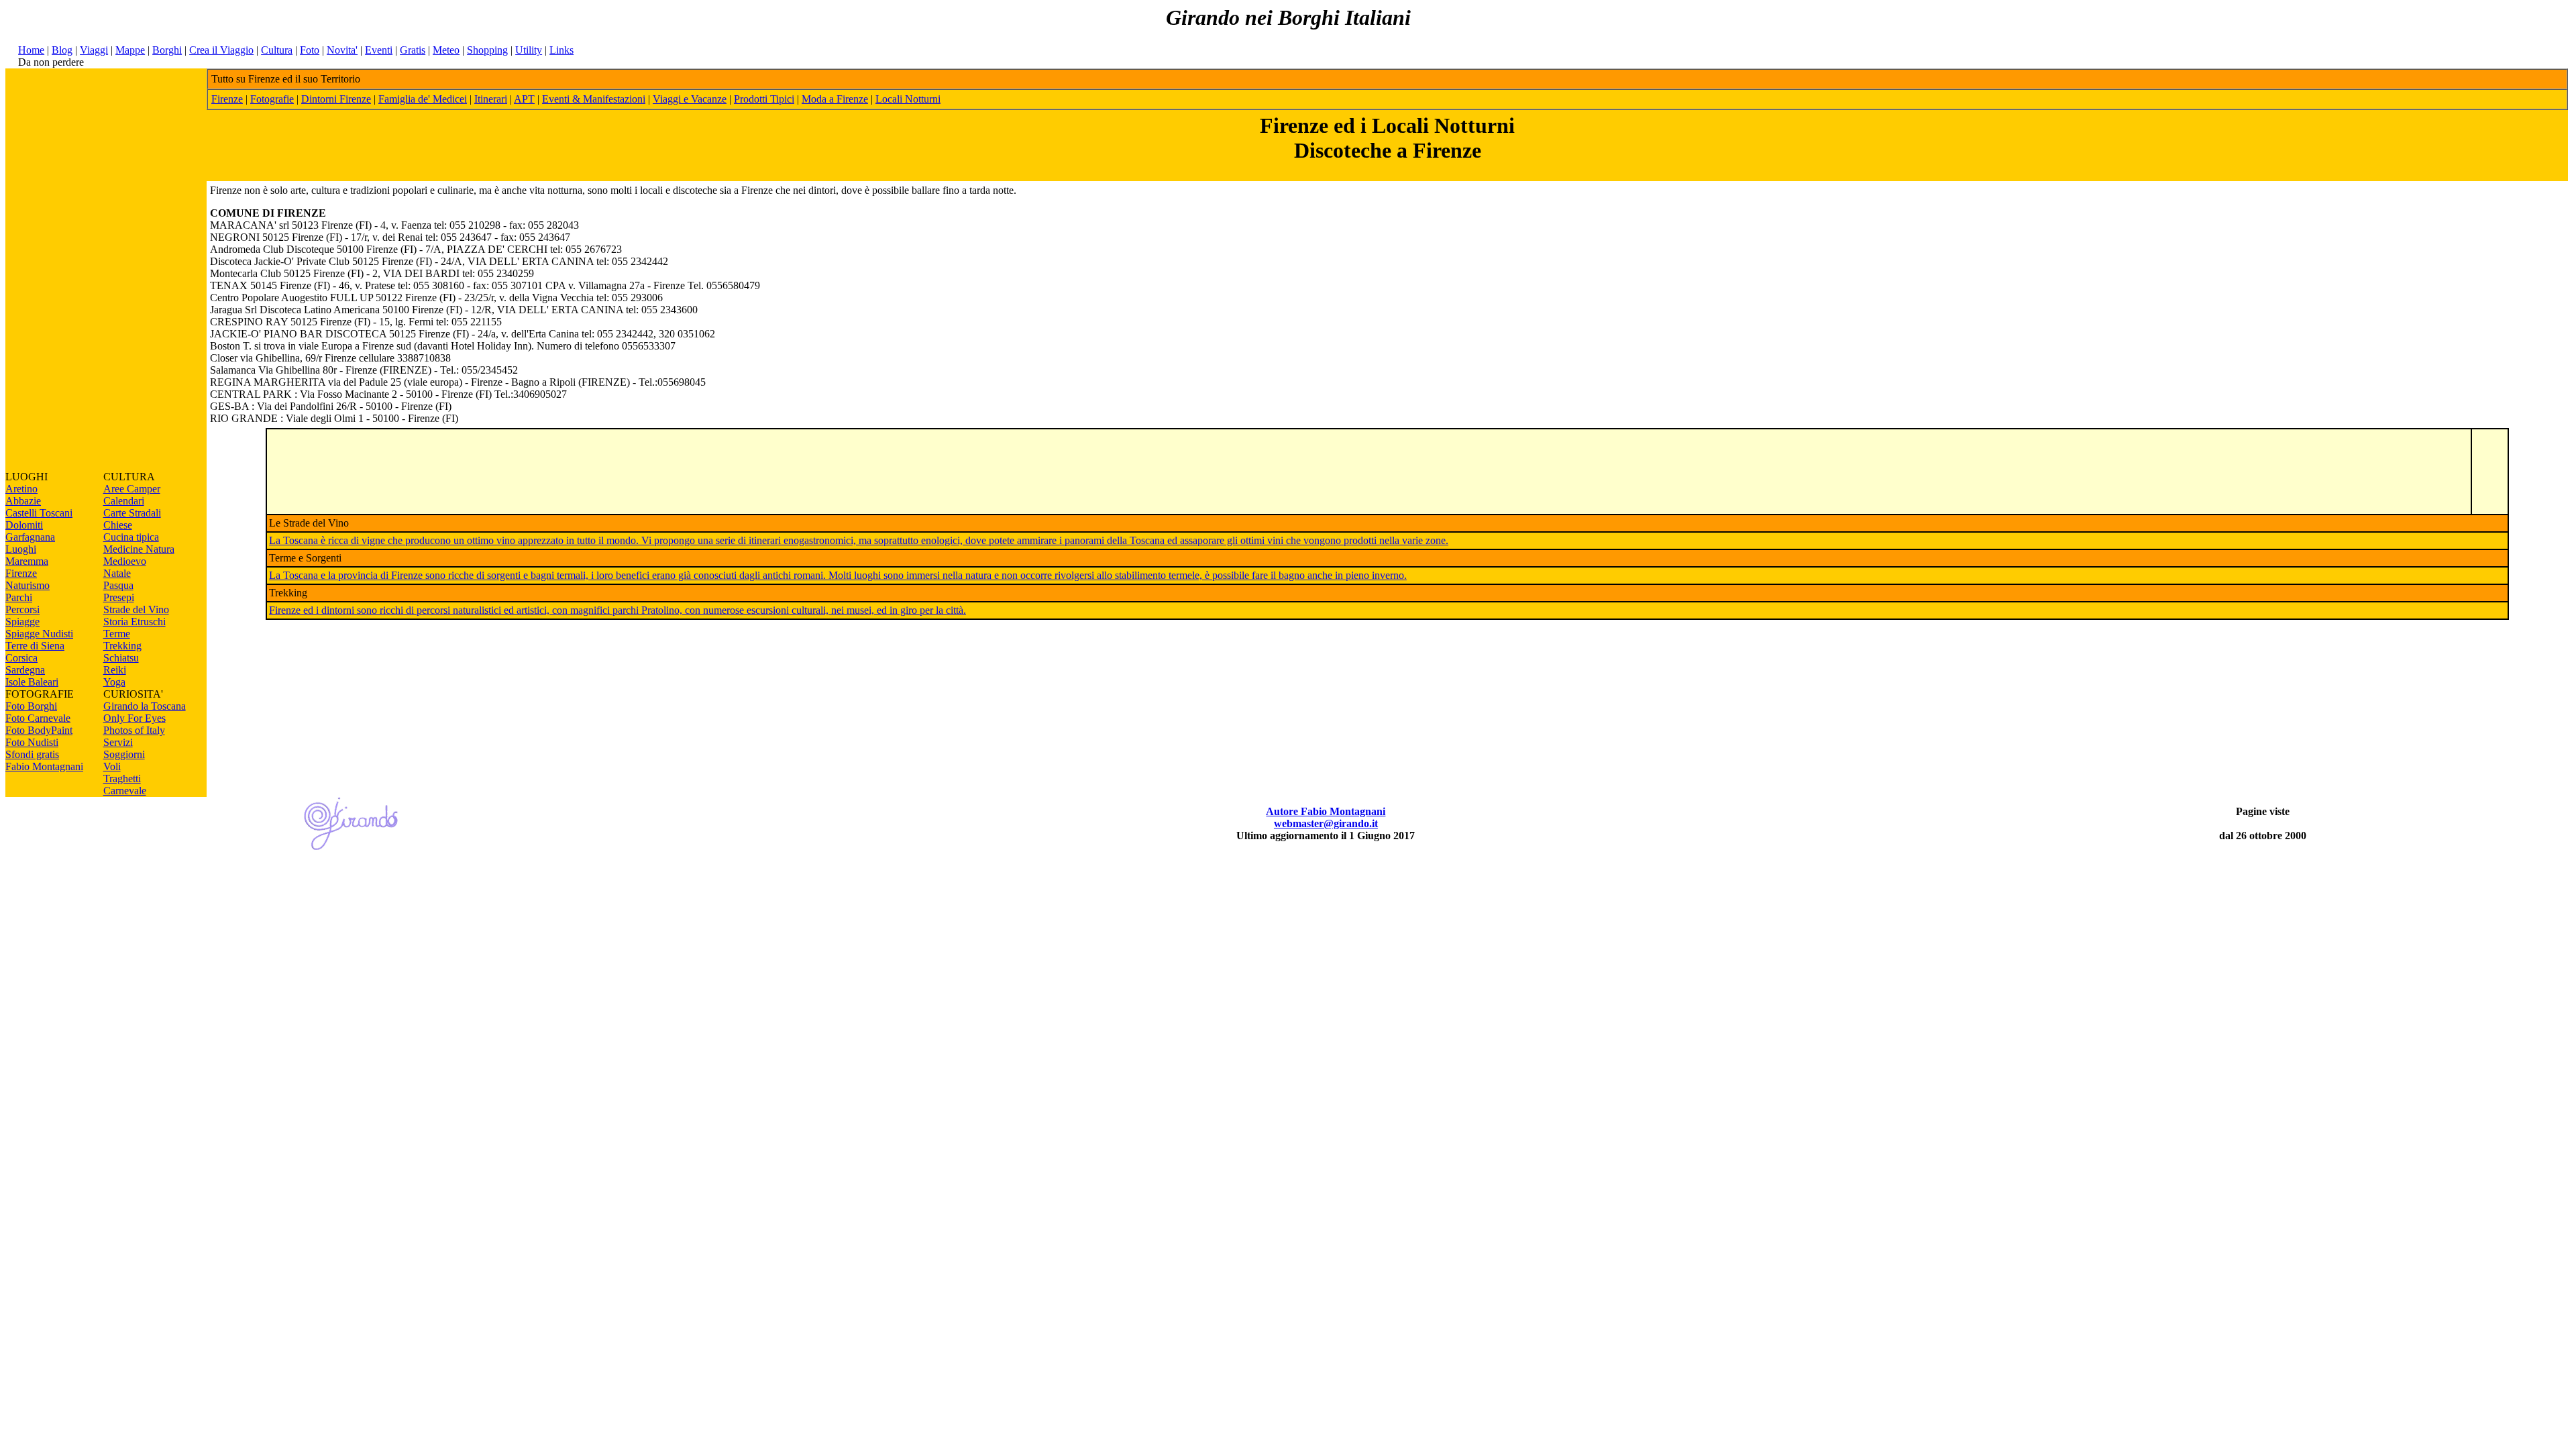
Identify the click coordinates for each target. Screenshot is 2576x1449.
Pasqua (118, 585)
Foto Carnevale (38, 718)
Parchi (19, 597)
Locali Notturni (908, 99)
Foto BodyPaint (39, 730)
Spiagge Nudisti (39, 634)
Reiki (115, 670)
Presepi (119, 597)
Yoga (114, 682)
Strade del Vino (136, 609)
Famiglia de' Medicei (423, 99)
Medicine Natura (139, 549)
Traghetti (122, 779)
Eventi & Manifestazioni (594, 99)
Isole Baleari (32, 682)
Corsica (21, 658)
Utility (529, 50)
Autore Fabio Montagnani (1326, 811)
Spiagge (22, 622)
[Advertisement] (106, 270)
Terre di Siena (35, 646)
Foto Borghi (31, 706)
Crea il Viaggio (221, 50)
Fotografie (272, 99)
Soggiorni (124, 754)
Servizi (118, 742)
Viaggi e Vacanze (690, 99)
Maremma (27, 561)
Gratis (413, 50)
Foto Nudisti (32, 742)
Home (31, 50)
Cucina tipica (131, 537)
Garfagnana (30, 537)
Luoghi (21, 549)
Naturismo (28, 585)
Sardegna (25, 670)
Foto (310, 50)
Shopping (487, 50)
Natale (117, 573)
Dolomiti (24, 525)
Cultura (277, 50)
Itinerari (491, 99)
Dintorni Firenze (336, 99)
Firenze (21, 573)
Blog (62, 50)
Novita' (342, 50)
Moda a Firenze (835, 99)
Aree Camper (132, 489)
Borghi (167, 50)
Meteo (446, 50)
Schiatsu (121, 658)
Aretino (21, 489)
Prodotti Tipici (764, 99)
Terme (117, 634)
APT (524, 99)
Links (561, 50)
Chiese (118, 525)
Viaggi (94, 50)
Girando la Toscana (145, 706)
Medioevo (125, 561)
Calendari (124, 501)
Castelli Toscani (39, 513)
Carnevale (125, 791)
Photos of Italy (134, 730)
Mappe (130, 50)
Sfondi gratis (32, 754)
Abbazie (23, 501)
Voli (112, 766)
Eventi (379, 50)
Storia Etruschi (135, 622)
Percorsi (22, 609)
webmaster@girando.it (1326, 823)
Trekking (122, 646)
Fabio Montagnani (44, 766)
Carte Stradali (132, 513)
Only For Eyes (135, 718)
